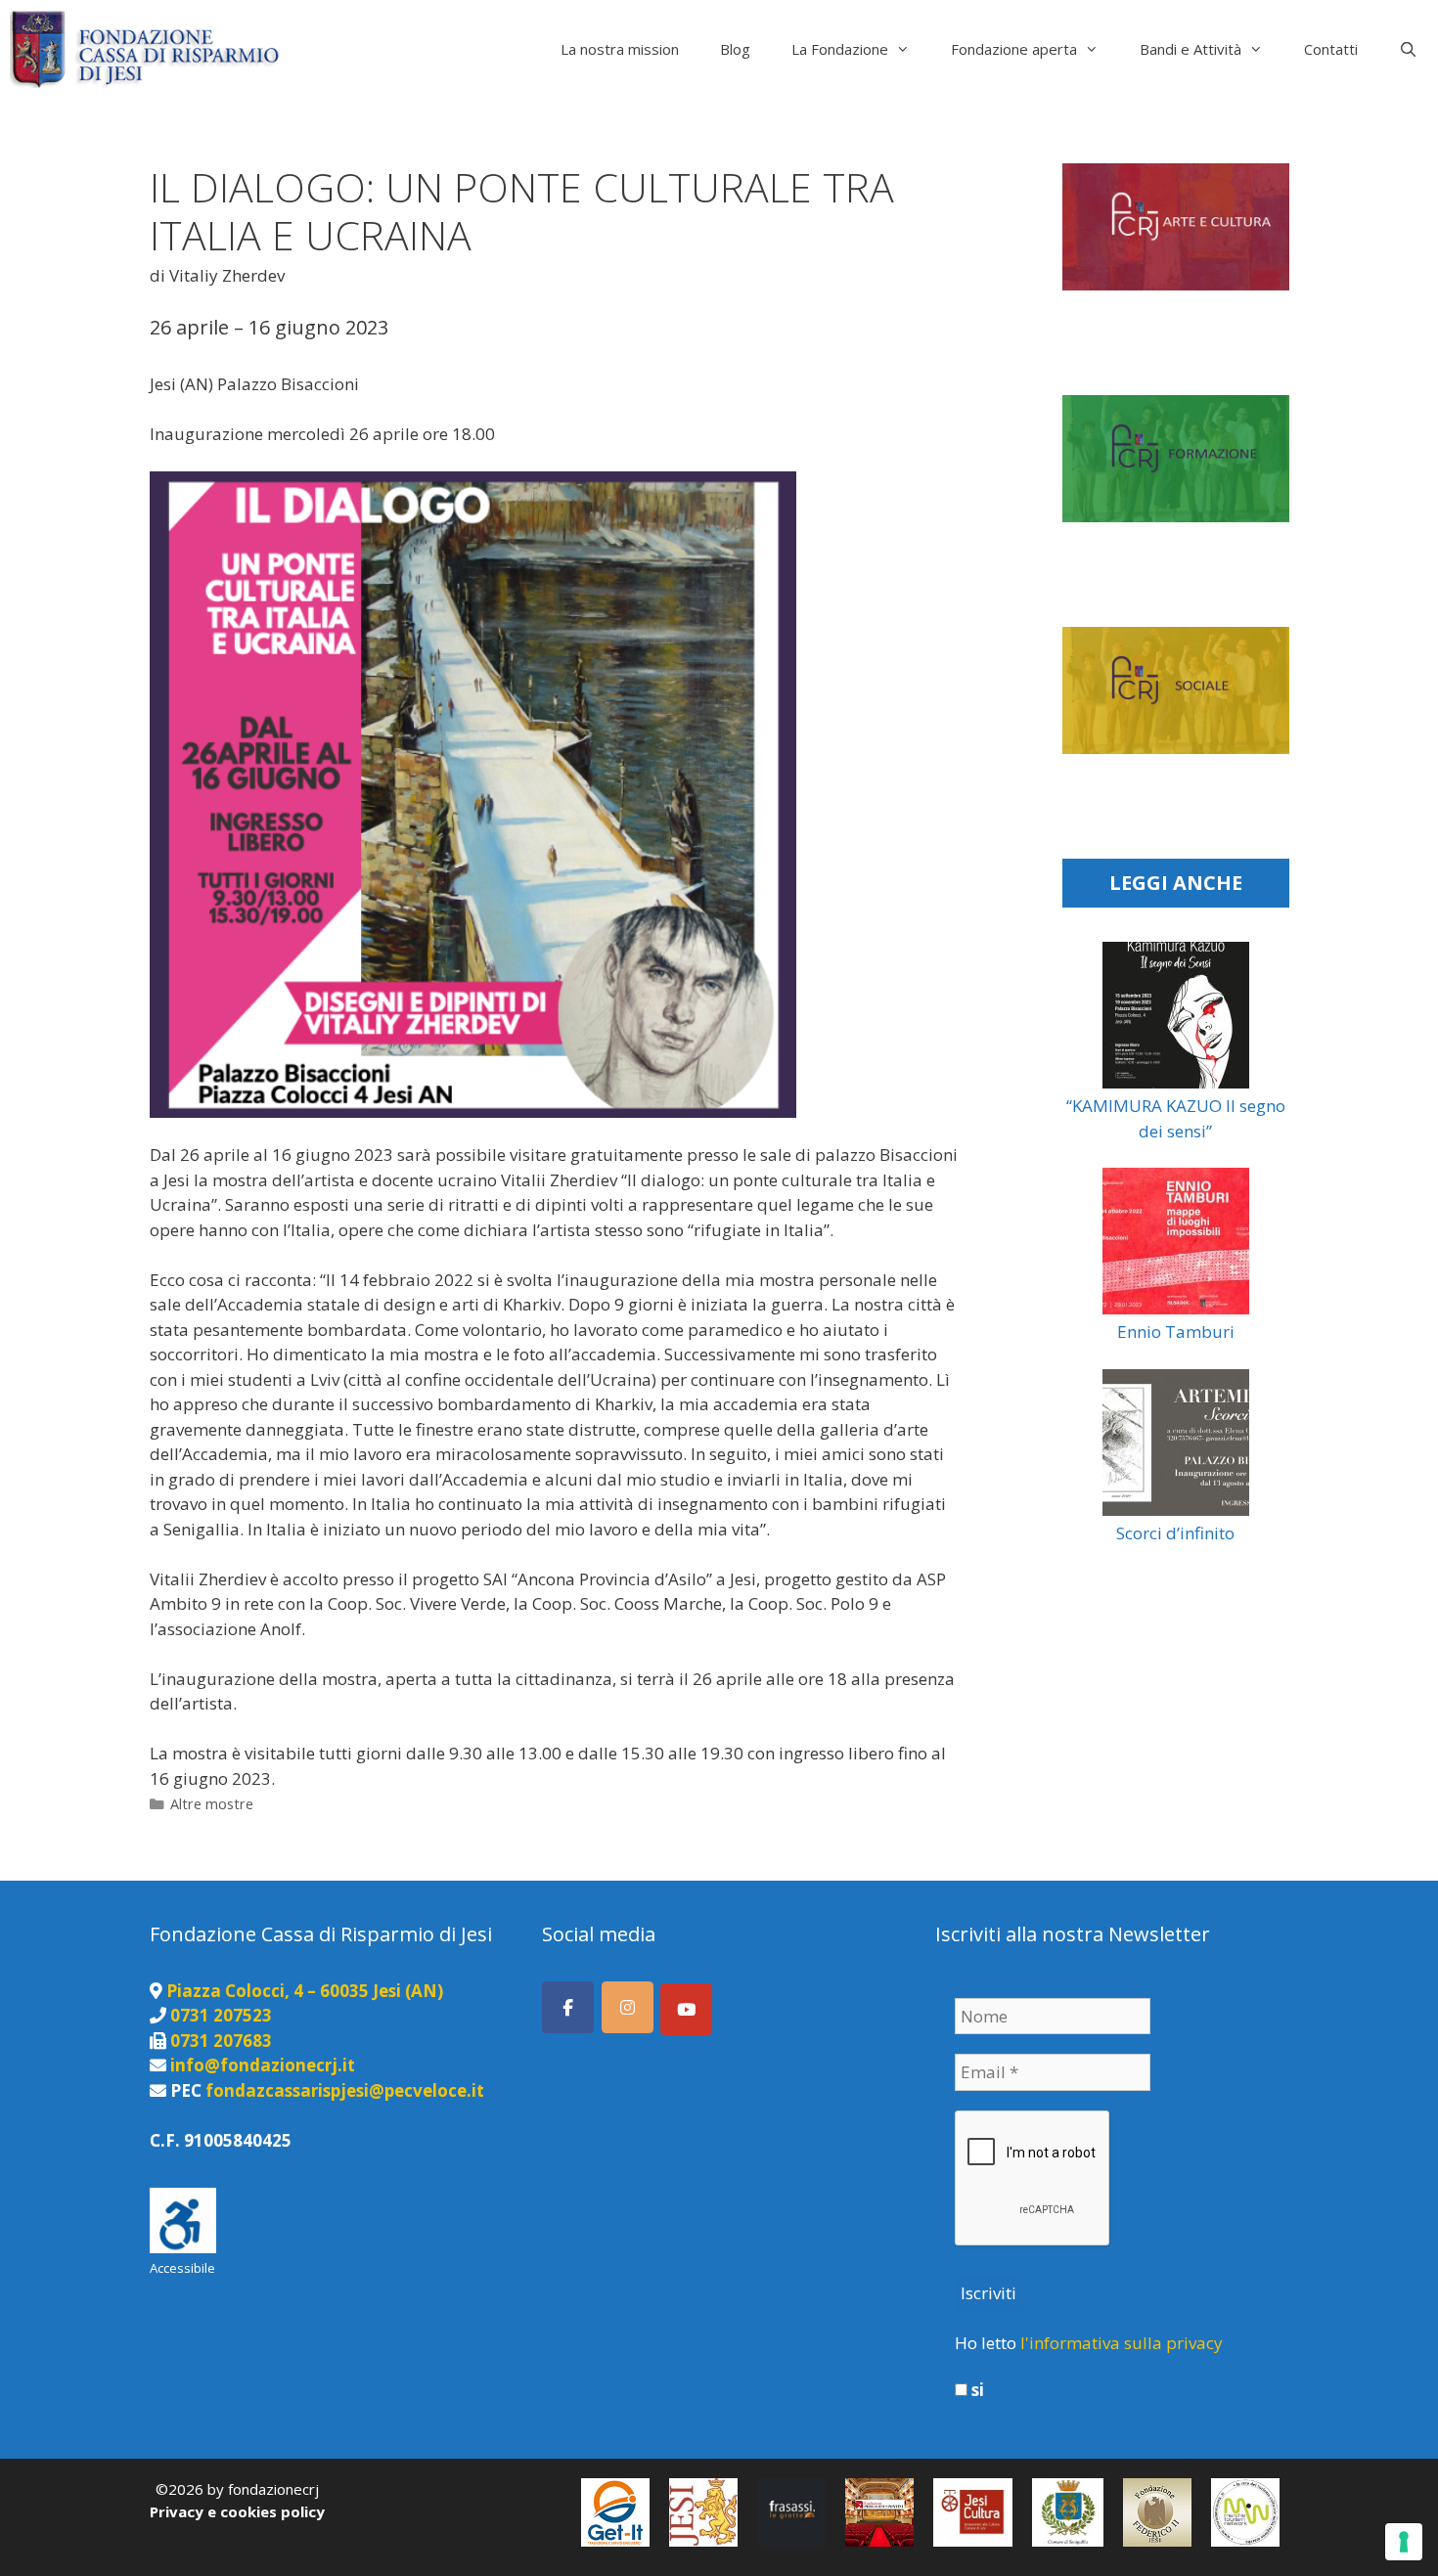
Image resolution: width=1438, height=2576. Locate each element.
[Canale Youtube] (686, 2009)
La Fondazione (840, 49)
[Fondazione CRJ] (149, 49)
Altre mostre (212, 1804)
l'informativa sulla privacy (1122, 2343)
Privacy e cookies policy (237, 2511)
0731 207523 (221, 2015)
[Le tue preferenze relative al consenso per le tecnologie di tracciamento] (1404, 2542)
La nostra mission (620, 49)
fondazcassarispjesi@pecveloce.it (345, 2090)
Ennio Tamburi (1176, 1332)
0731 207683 (221, 2041)
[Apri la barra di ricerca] (1408, 49)
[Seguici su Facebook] (568, 2007)
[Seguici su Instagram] (628, 2007)
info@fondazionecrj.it (263, 2065)
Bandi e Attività (1191, 49)
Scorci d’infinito (1175, 1533)
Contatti (1331, 49)
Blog (735, 49)
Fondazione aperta (1014, 49)
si (976, 2390)
